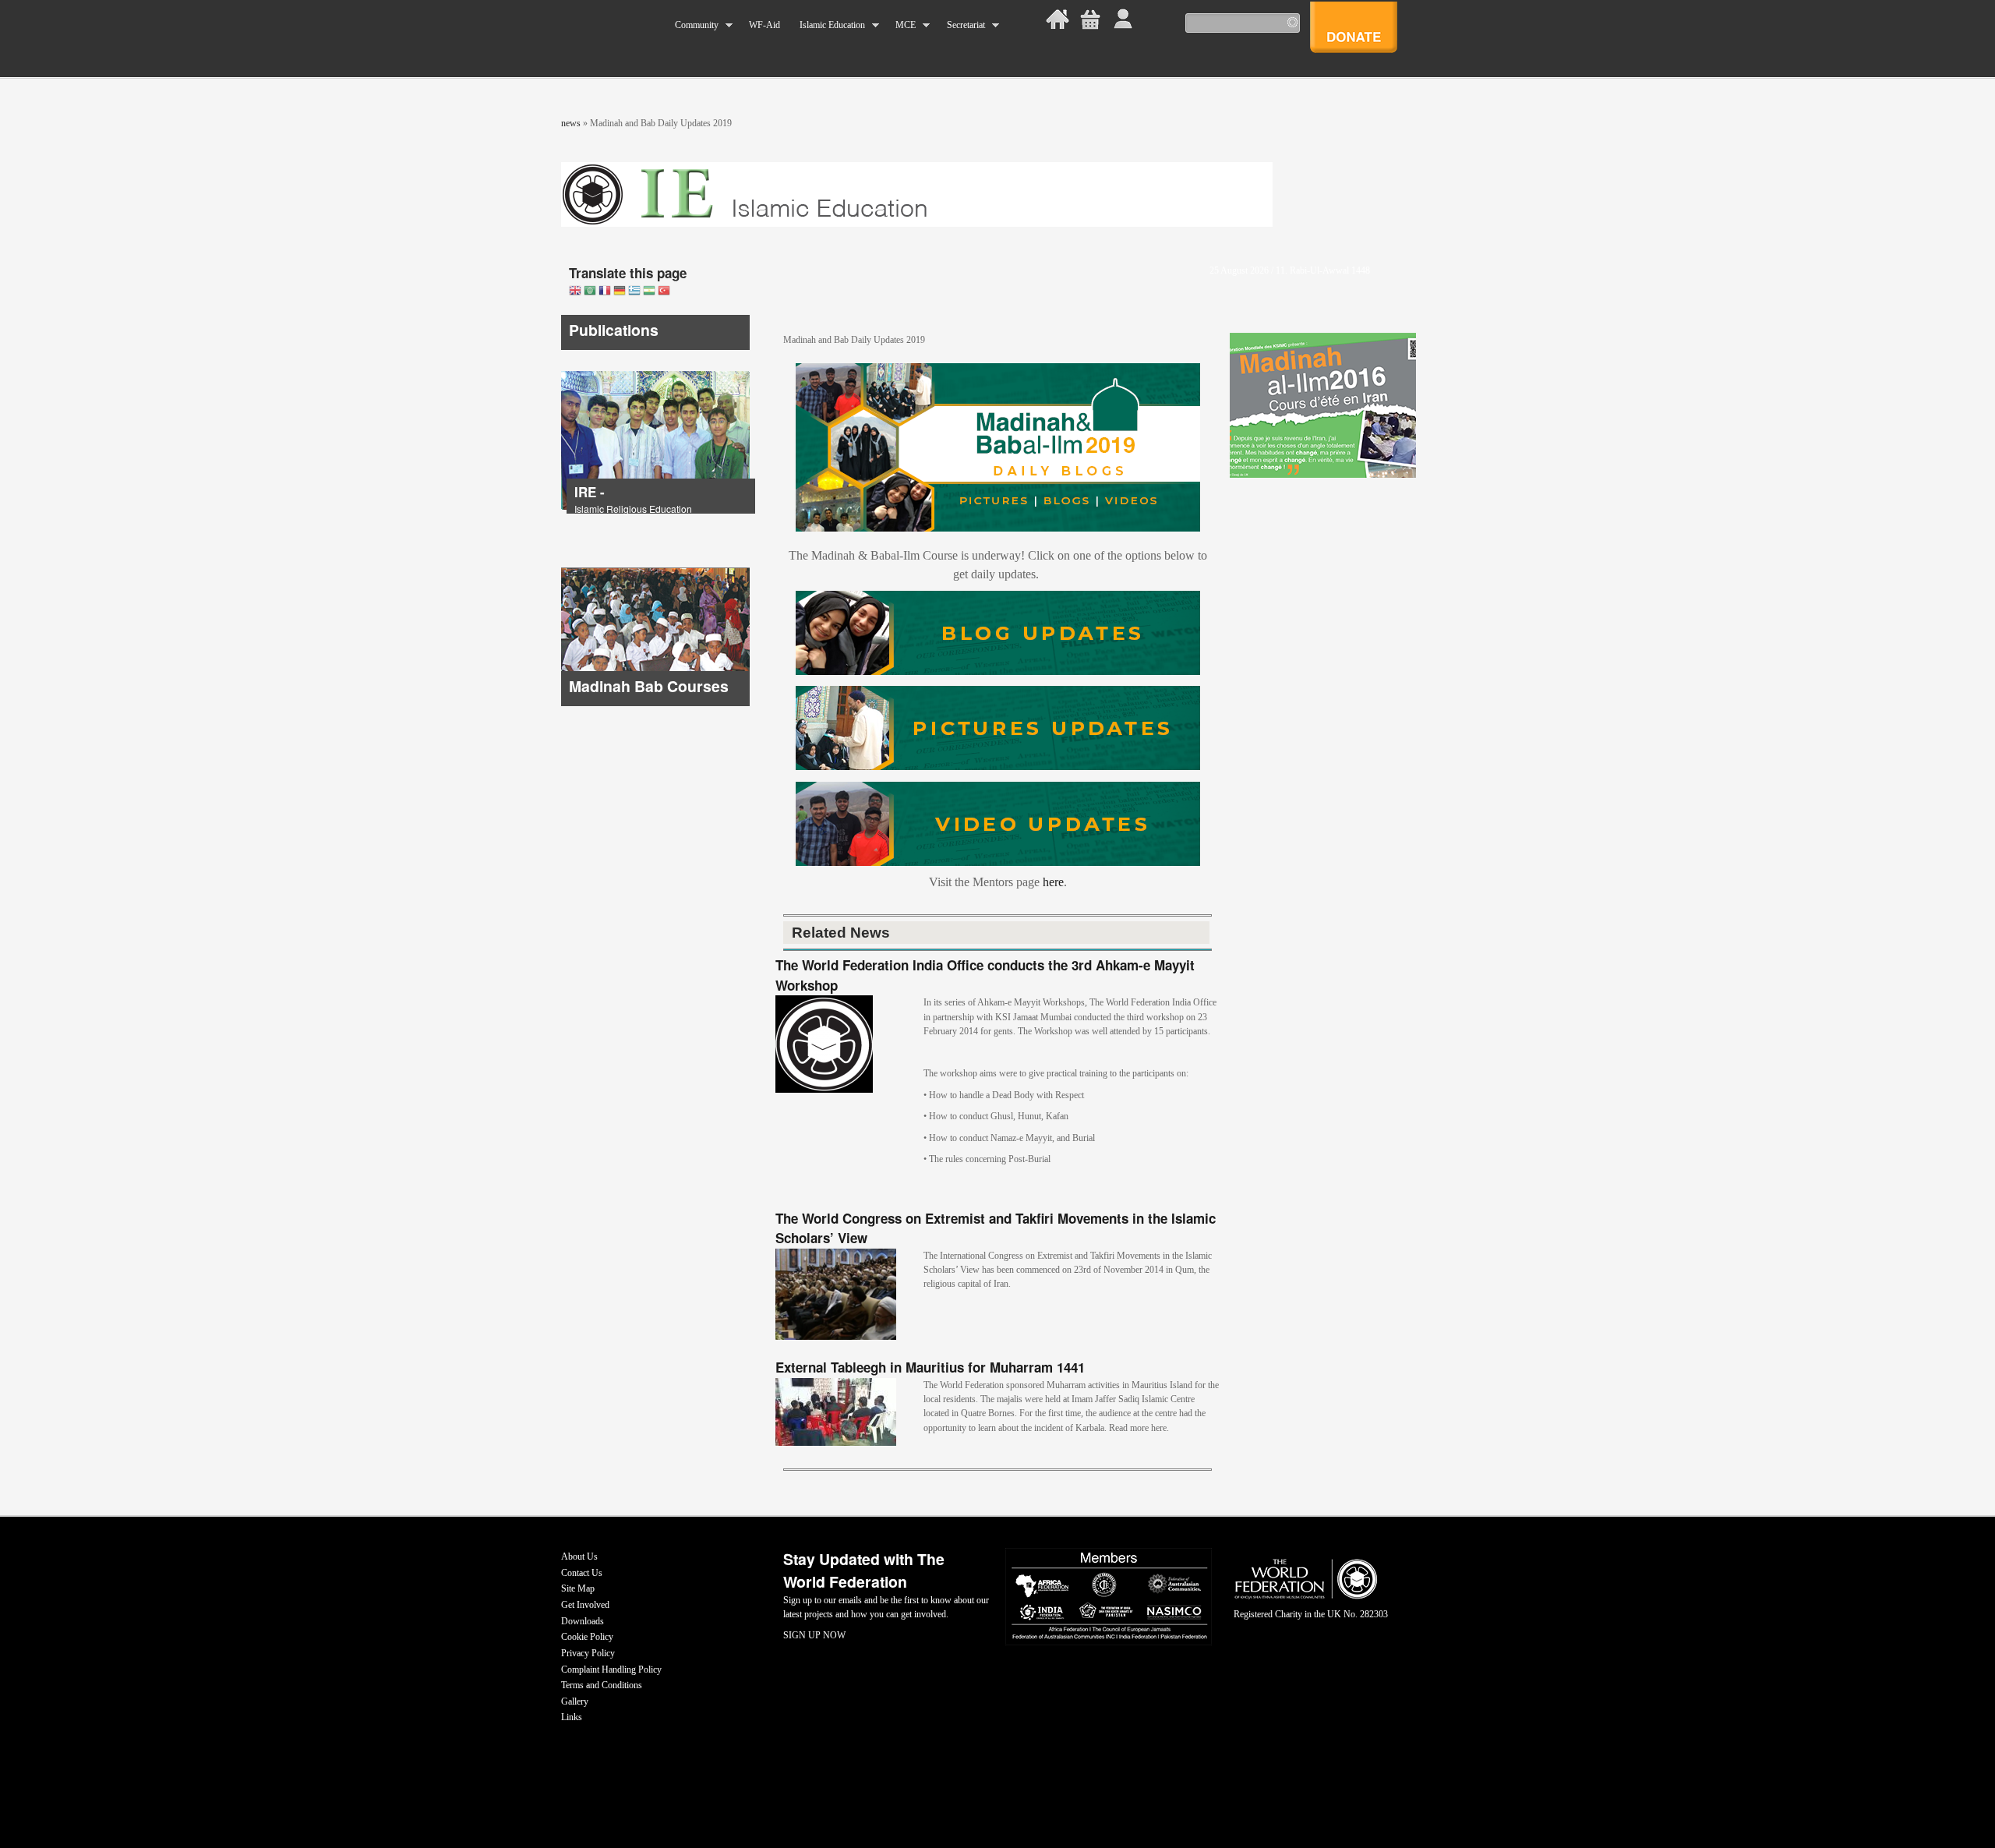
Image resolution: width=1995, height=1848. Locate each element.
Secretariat (960, 25)
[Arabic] (590, 292)
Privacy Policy (588, 1653)
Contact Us (582, 1573)
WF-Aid (764, 25)
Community (692, 25)
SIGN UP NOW (814, 1635)
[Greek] (634, 292)
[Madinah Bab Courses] (655, 703)
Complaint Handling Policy (611, 1670)
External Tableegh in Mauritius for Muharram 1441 (930, 1367)
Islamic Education (827, 25)
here (1053, 882)
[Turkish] (664, 292)
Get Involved (585, 1605)
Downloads (583, 1621)
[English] (575, 292)
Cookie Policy (587, 1637)
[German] (620, 292)
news (571, 123)
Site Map (578, 1588)
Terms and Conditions (602, 1685)
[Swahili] (649, 292)
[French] (605, 292)
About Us (579, 1556)
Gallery (575, 1701)
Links (572, 1717)
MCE (901, 25)
